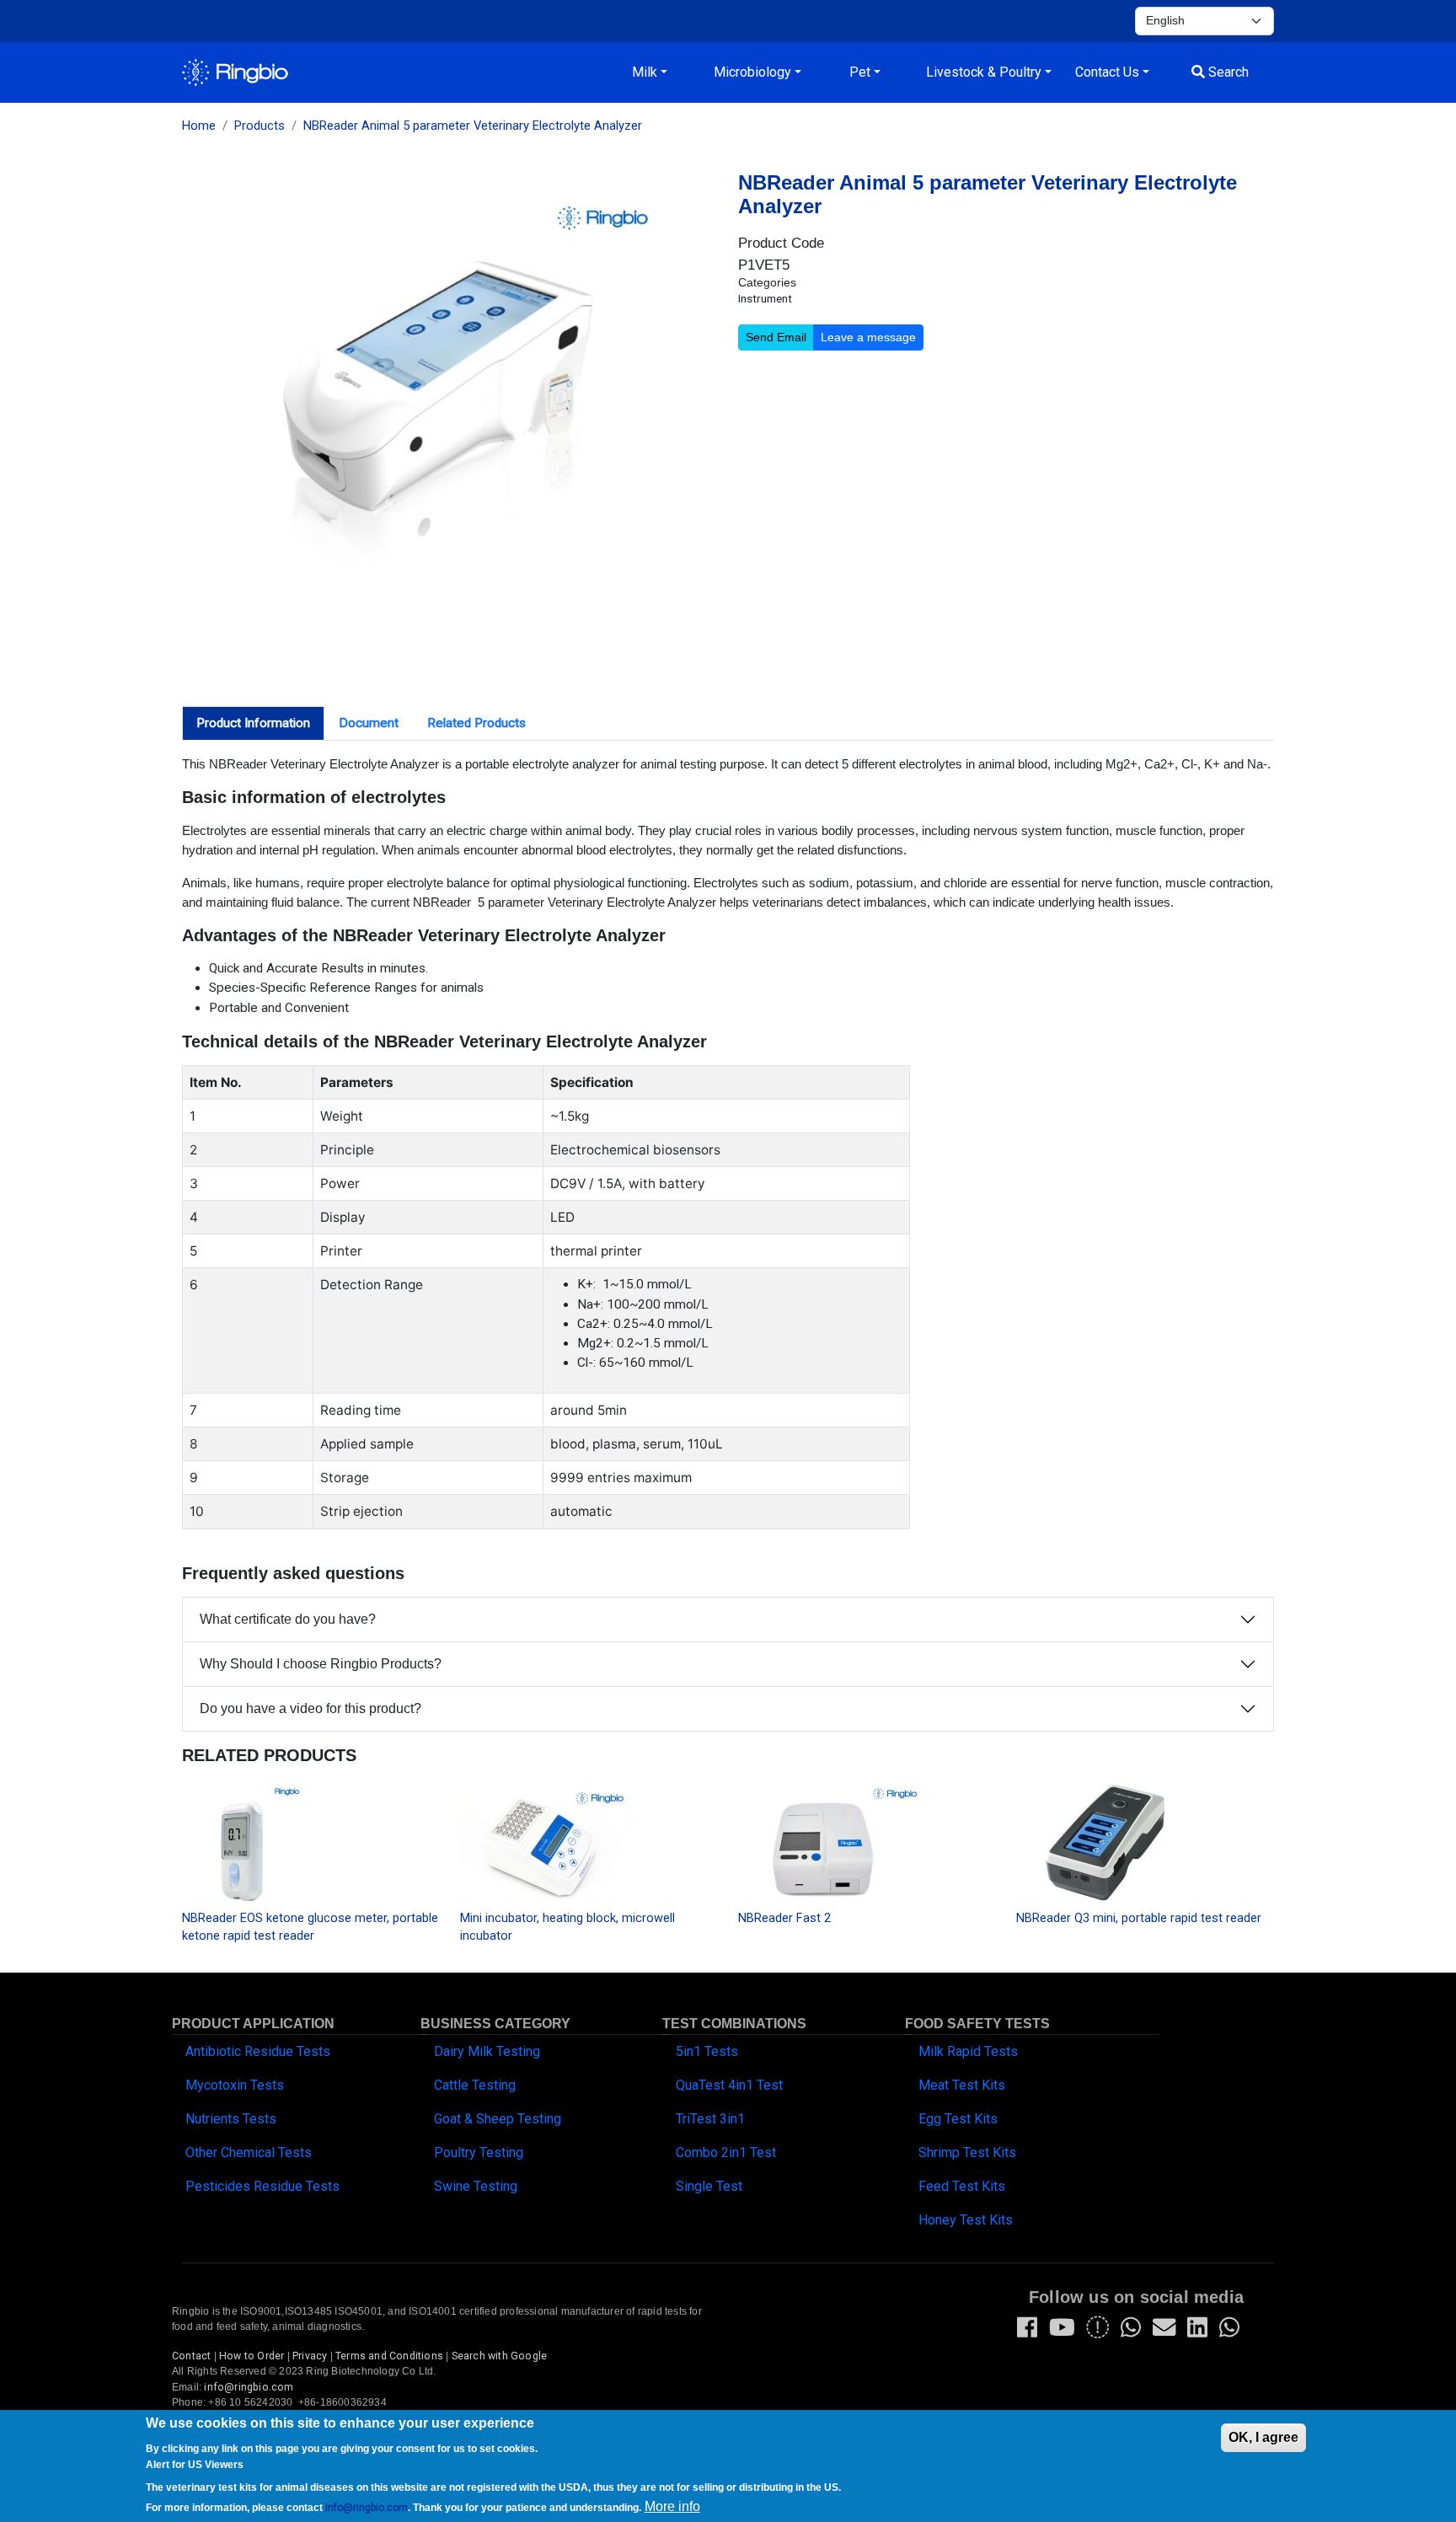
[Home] (235, 72)
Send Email (776, 337)
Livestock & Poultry (984, 72)
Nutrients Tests (231, 2119)
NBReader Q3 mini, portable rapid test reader (1139, 1918)
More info (672, 2506)
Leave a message (868, 337)
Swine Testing (476, 2186)
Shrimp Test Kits (967, 2153)
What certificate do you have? (288, 1619)
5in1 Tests (707, 2051)
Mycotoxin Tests (235, 2085)
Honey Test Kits (966, 2220)
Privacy (310, 2356)
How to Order (252, 2356)
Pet (860, 72)
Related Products (476, 723)
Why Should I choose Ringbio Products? (321, 1664)
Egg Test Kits (958, 2119)
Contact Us (1107, 72)
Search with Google (500, 2356)
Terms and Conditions (389, 2356)
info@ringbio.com (249, 2387)
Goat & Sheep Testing (498, 2119)
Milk (645, 72)
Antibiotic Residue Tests (258, 2051)
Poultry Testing (479, 2153)
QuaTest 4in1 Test (729, 2085)
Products (260, 126)
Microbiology (752, 72)
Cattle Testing (475, 2085)
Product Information (253, 723)
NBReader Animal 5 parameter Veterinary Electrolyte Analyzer (473, 126)
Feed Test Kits (962, 2186)
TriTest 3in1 (710, 2119)
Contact (191, 2356)
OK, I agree (1263, 2437)
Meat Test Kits (962, 2085)
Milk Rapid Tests (968, 2051)
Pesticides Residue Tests (262, 2186)
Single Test (709, 2186)
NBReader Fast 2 (784, 1918)
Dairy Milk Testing (487, 2051)
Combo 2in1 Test (726, 2153)
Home (199, 126)
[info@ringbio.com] (1164, 2332)
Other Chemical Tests (249, 2153)
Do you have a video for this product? (310, 1708)
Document (369, 723)
